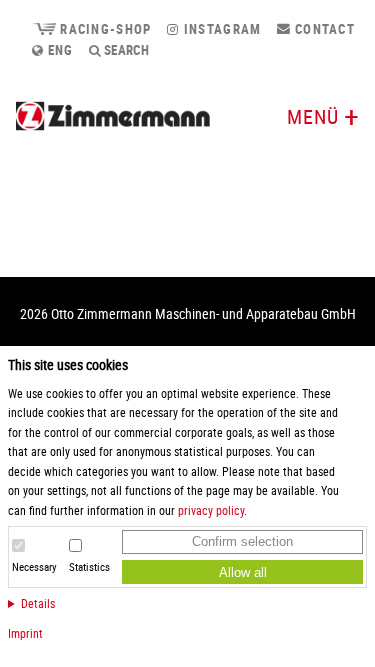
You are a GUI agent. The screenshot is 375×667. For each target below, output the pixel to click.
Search (125, 50)
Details (38, 603)
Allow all (243, 572)
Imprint (25, 633)
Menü (313, 116)
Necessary (34, 567)
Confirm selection (242, 541)
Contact (323, 29)
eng (58, 50)
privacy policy (211, 510)
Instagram (220, 29)
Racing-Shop (103, 29)
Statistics (89, 567)
